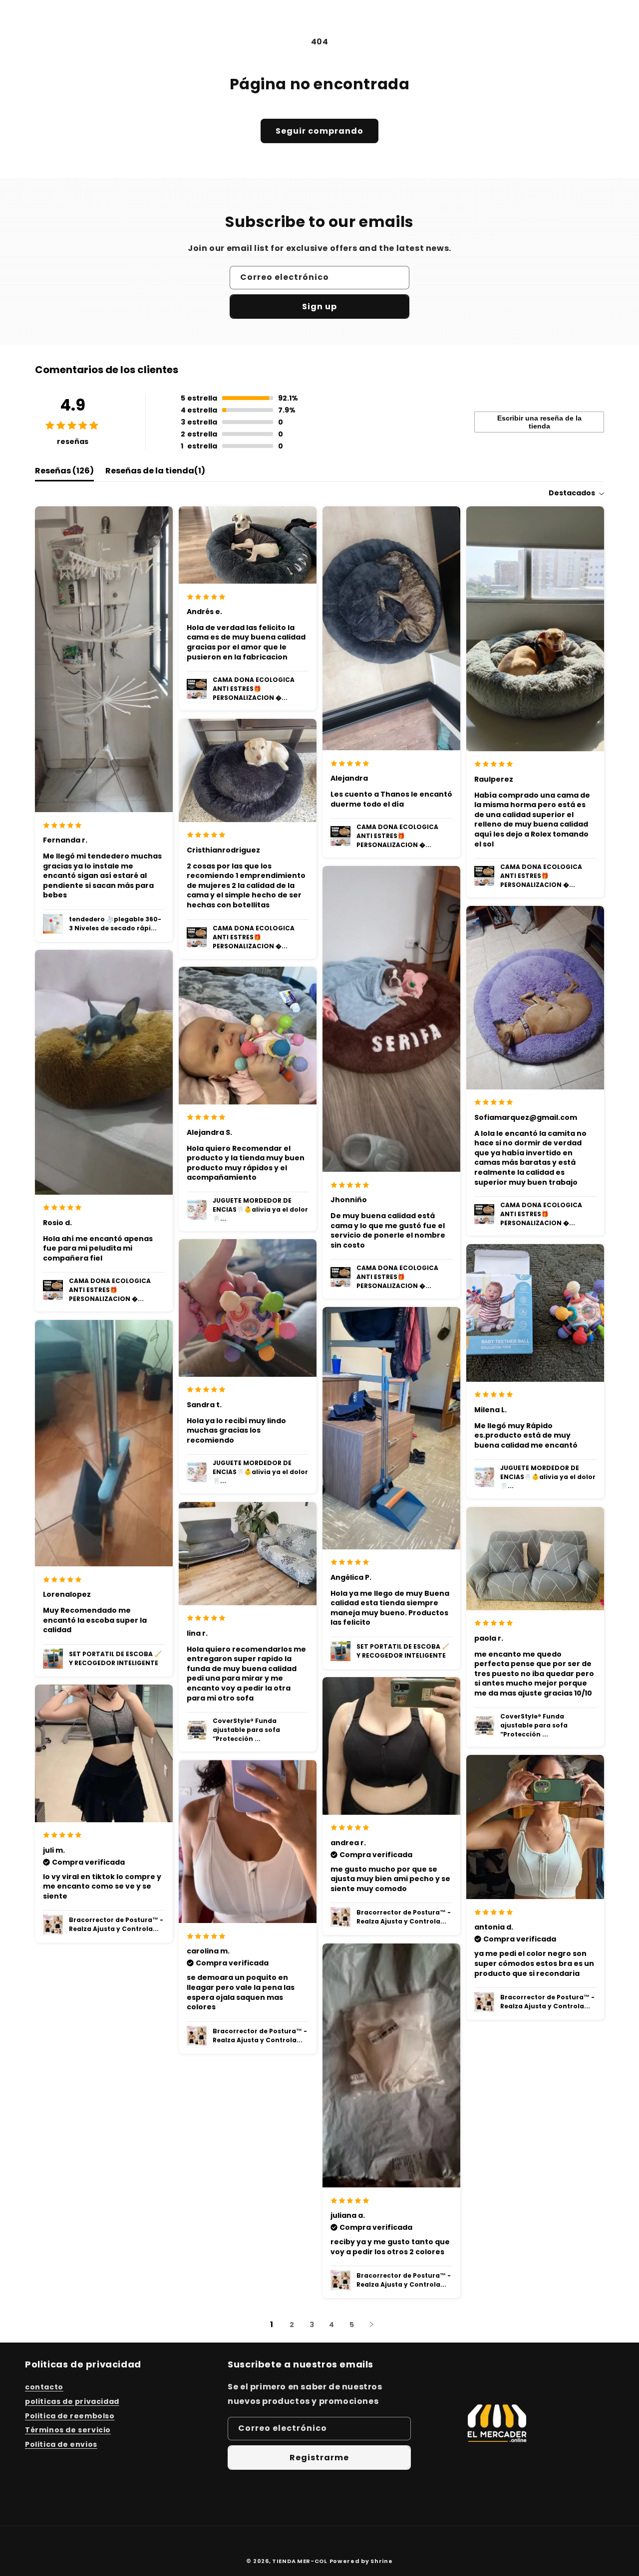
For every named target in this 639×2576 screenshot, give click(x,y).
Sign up (319, 307)
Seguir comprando (319, 131)
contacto (44, 2387)
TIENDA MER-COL (300, 2561)
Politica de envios (61, 2444)
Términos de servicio (68, 2430)
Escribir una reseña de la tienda (539, 422)
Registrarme (319, 2458)
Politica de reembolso (70, 2416)
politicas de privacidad (72, 2401)
